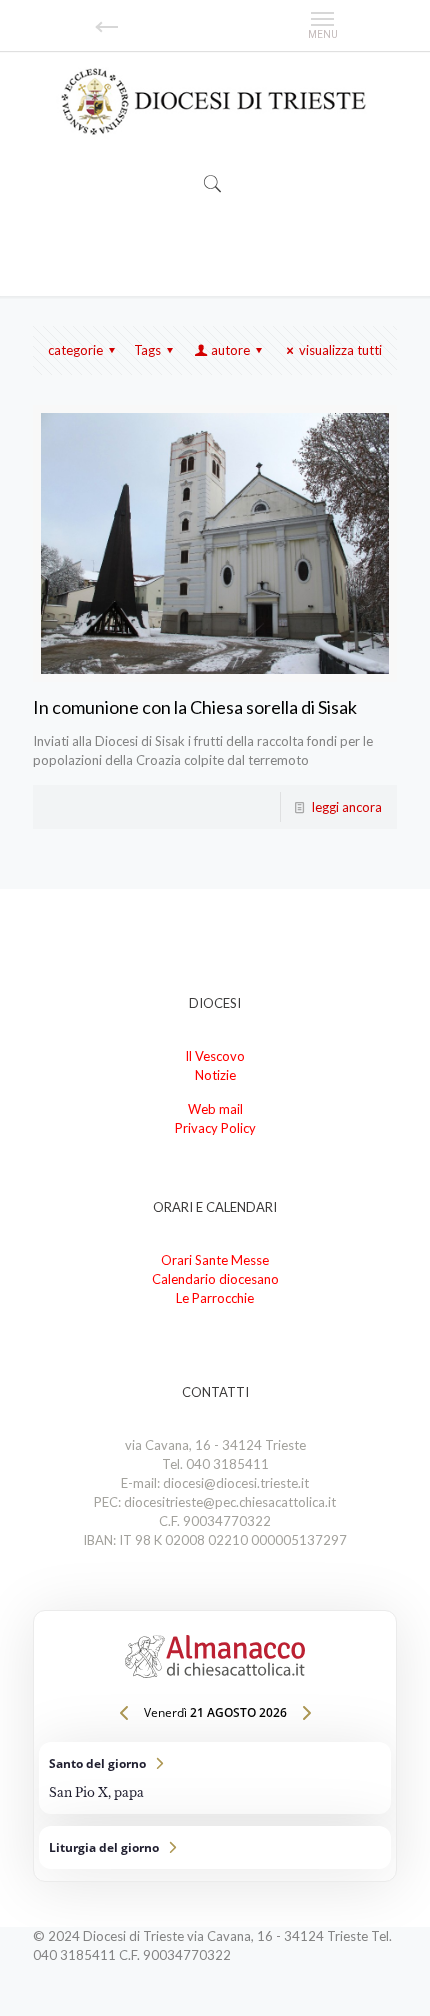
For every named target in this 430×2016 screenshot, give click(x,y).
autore (230, 350)
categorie (75, 350)
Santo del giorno (215, 1778)
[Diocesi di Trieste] (215, 102)
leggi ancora (347, 807)
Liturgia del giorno (215, 1847)
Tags (147, 350)
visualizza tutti (340, 350)
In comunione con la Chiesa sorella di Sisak (195, 707)
